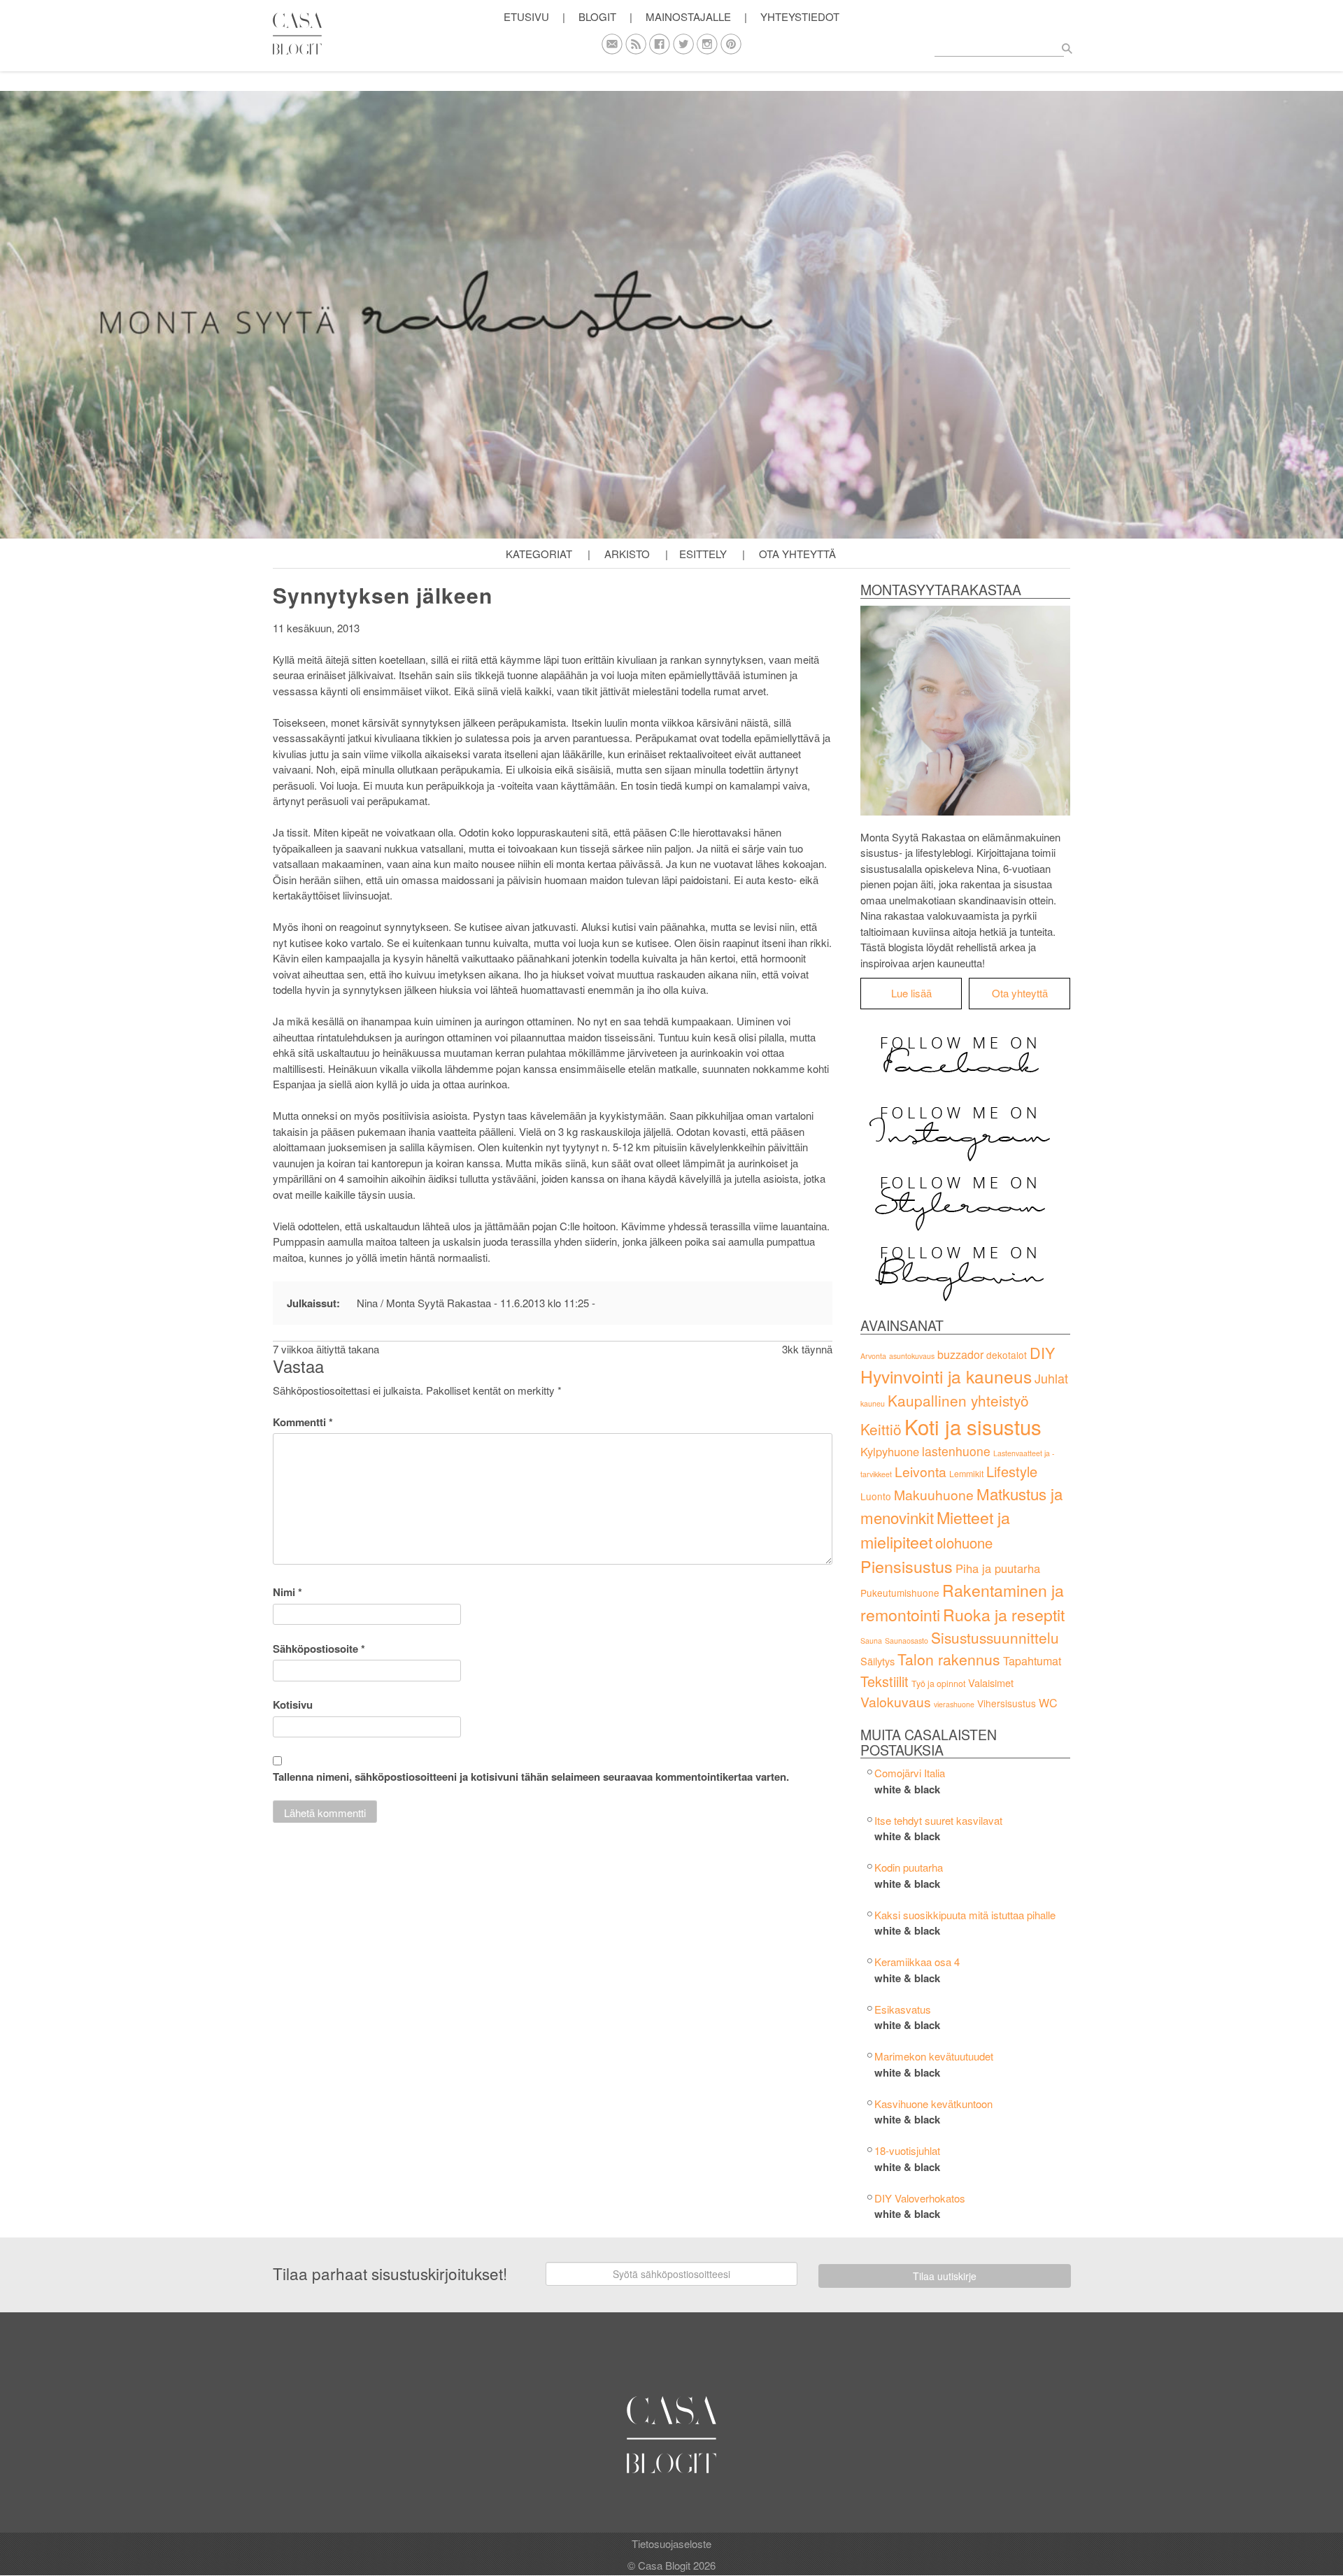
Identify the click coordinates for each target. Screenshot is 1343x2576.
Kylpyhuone (890, 1451)
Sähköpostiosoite (319, 1649)
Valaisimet (991, 1682)
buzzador (960, 1354)
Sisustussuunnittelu (995, 1637)
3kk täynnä (807, 1349)
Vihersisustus (1007, 1703)
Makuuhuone (934, 1494)
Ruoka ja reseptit (1004, 1615)
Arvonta (873, 1356)
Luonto (876, 1496)
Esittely (703, 554)
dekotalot (1007, 1355)
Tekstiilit (884, 1681)
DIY (1042, 1352)
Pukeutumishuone (900, 1593)
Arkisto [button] (627, 554)
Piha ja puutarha (998, 1568)
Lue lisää (911, 993)
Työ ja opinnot (938, 1684)
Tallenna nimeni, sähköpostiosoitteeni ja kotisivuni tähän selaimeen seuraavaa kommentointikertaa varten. (531, 1777)
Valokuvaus (896, 1701)
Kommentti (303, 1422)
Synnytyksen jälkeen (383, 595)
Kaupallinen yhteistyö (958, 1400)
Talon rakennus (949, 1659)
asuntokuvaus (912, 1356)
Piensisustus (907, 1566)
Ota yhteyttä (797, 554)
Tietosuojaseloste (671, 2543)
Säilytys (877, 1661)
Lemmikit (966, 1474)
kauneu (873, 1403)
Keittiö (881, 1429)
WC (1048, 1703)
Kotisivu (293, 1705)
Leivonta (921, 1471)
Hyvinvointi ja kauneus (946, 1376)
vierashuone (954, 1704)
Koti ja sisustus (973, 1426)
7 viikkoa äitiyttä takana (326, 1349)
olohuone (964, 1543)
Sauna (871, 1641)
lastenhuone (956, 1451)
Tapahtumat (1032, 1661)
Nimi (287, 1592)
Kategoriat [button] (539, 554)
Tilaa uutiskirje (945, 2276)
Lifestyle (1012, 1471)
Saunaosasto (907, 1641)
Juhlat (1051, 1378)
